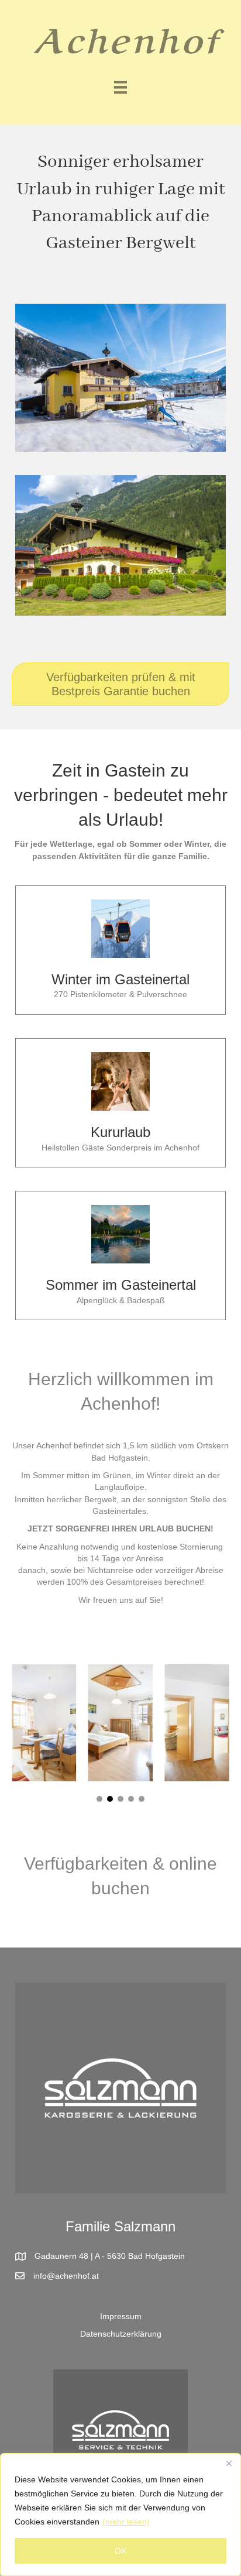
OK (120, 2551)
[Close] (229, 2463)
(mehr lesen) (126, 2522)
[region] (120, 2515)
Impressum (121, 2316)
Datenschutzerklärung (121, 2334)
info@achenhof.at (66, 2276)
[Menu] (120, 87)
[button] (99, 1799)
